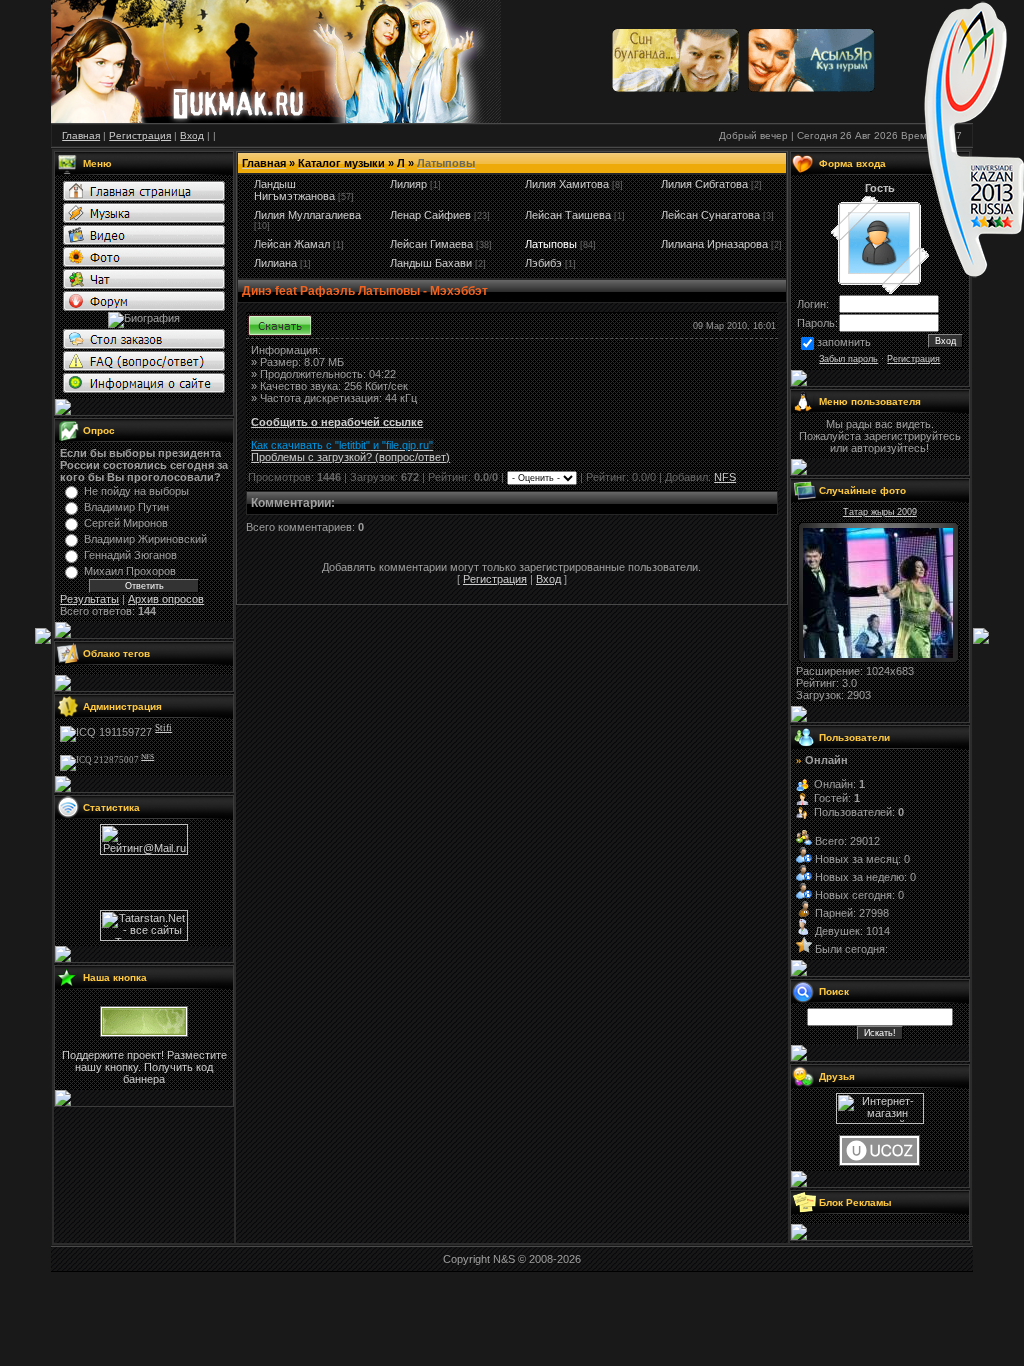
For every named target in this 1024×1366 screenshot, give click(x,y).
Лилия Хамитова (567, 184)
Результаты (89, 599)
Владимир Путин (126, 507)
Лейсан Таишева (568, 215)
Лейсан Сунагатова (710, 215)
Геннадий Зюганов (130, 555)
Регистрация (495, 579)
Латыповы (551, 244)
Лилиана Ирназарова (714, 244)
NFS (725, 477)
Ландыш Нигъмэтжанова (294, 190)
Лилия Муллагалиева (307, 215)
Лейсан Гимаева (431, 244)
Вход (548, 579)
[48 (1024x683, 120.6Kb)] (878, 654)
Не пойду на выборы (136, 491)
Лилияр (408, 184)
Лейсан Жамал (292, 244)
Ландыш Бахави (431, 263)
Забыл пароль (848, 359)
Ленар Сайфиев (430, 215)
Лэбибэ (543, 263)
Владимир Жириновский (145, 539)
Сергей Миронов (126, 523)
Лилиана (275, 263)
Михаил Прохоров (130, 571)
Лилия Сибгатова (704, 184)
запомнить (844, 342)
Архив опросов (166, 599)
